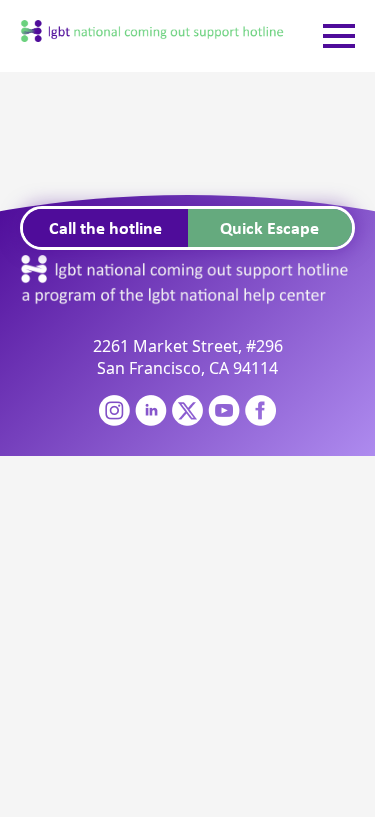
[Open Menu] (339, 36)
